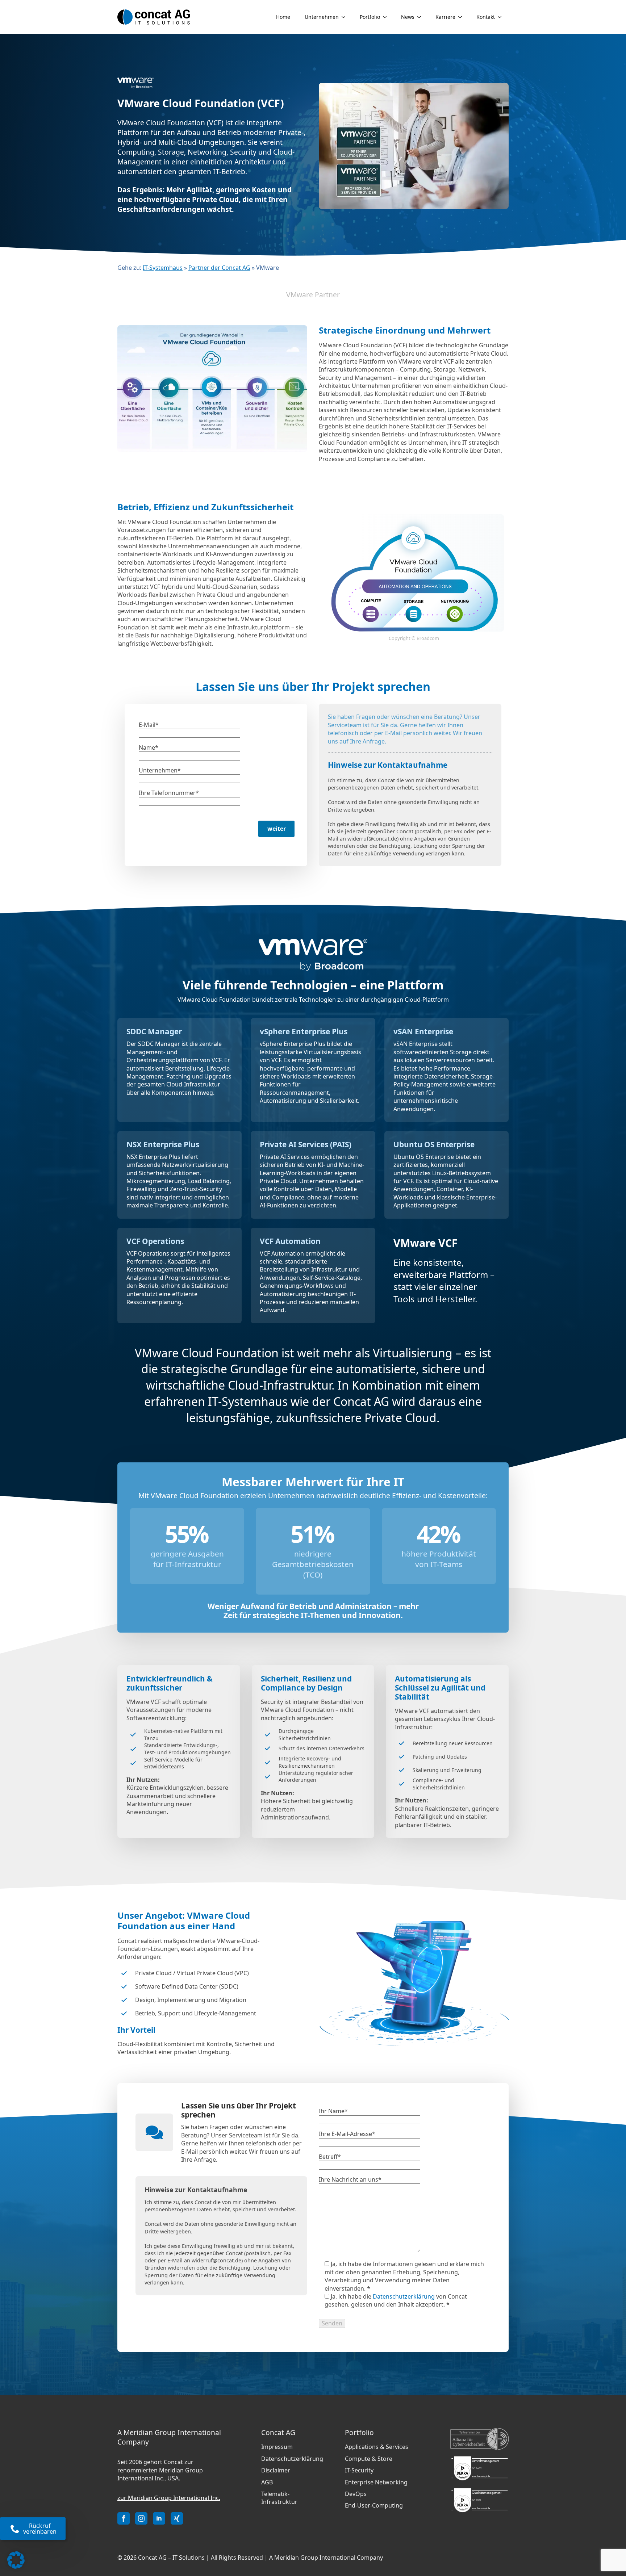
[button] (16, 2560)
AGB (267, 2482)
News (408, 17)
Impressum (277, 2447)
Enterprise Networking (376, 2482)
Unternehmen (322, 17)
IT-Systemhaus (163, 268)
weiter (277, 829)
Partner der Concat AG (219, 268)
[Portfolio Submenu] (387, 17)
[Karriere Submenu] (462, 17)
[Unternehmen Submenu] (346, 17)
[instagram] (141, 2518)
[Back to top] (612, 2533)
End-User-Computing (374, 2505)
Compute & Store (369, 2459)
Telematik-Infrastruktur (279, 2498)
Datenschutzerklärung (404, 2296)
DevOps (356, 2494)
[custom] (177, 2518)
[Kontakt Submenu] (502, 17)
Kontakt (486, 17)
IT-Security (359, 2470)
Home (283, 17)
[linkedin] (159, 2518)
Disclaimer (276, 2470)
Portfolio (370, 17)
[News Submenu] (421, 17)
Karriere (445, 17)
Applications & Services (377, 2447)
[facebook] (124, 2518)
